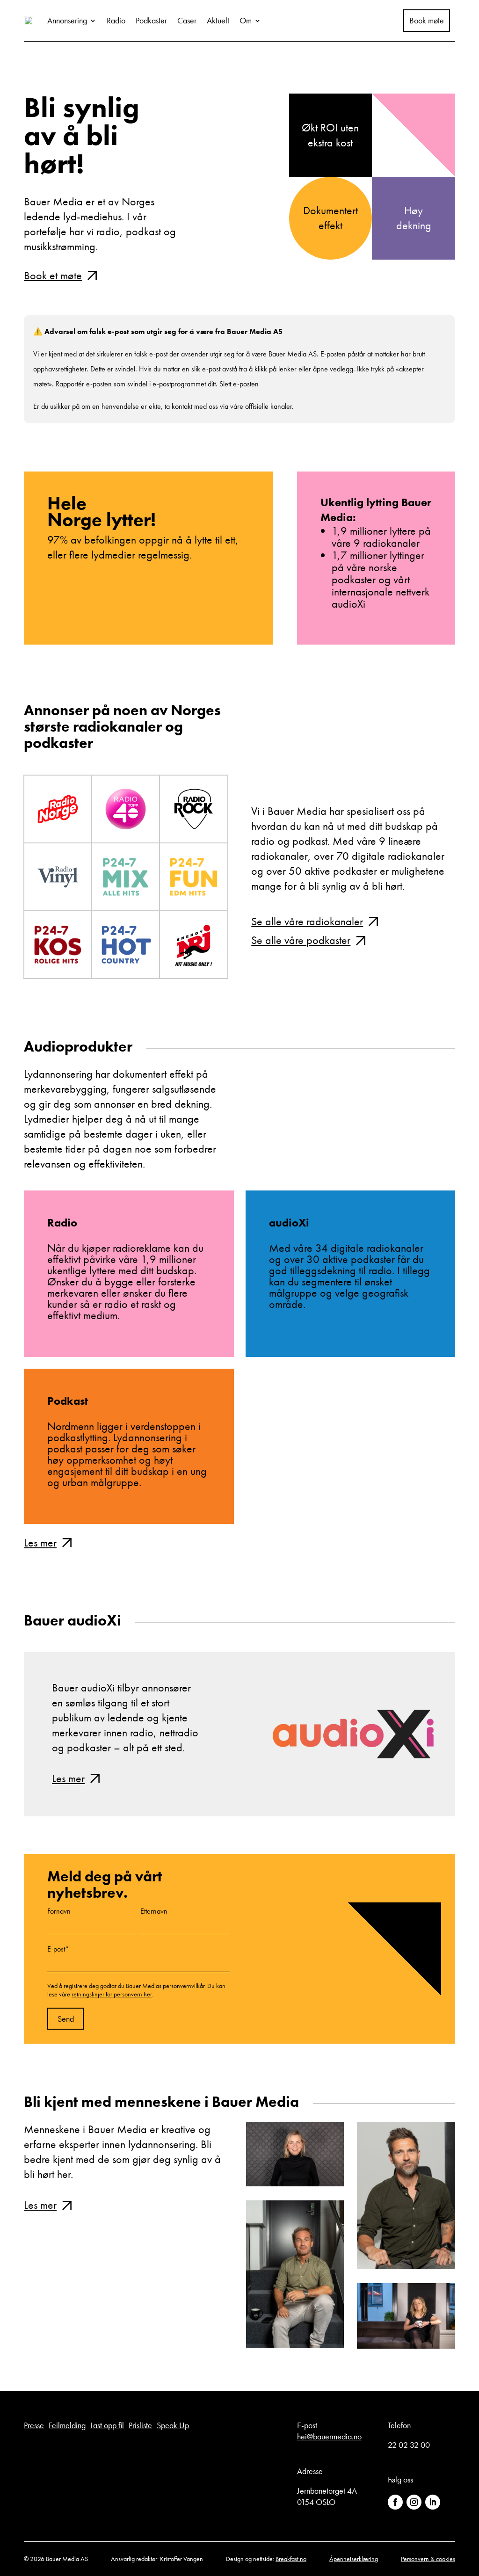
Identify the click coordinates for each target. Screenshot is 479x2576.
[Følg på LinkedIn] (433, 2502)
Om (246, 20)
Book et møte (53, 275)
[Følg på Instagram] (414, 2502)
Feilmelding (67, 2425)
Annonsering (67, 20)
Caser (187, 20)
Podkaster (151, 20)
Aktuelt (218, 20)
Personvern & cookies (428, 2559)
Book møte (427, 21)
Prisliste (140, 2425)
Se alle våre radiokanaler (307, 921)
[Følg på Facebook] (395, 2502)
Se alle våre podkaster (301, 940)
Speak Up (173, 2425)
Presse (34, 2425)
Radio (116, 20)
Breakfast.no (291, 2559)
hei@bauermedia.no (329, 2436)
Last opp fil (107, 2425)
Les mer (40, 1542)
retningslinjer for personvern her (112, 1994)
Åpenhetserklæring (354, 2559)
